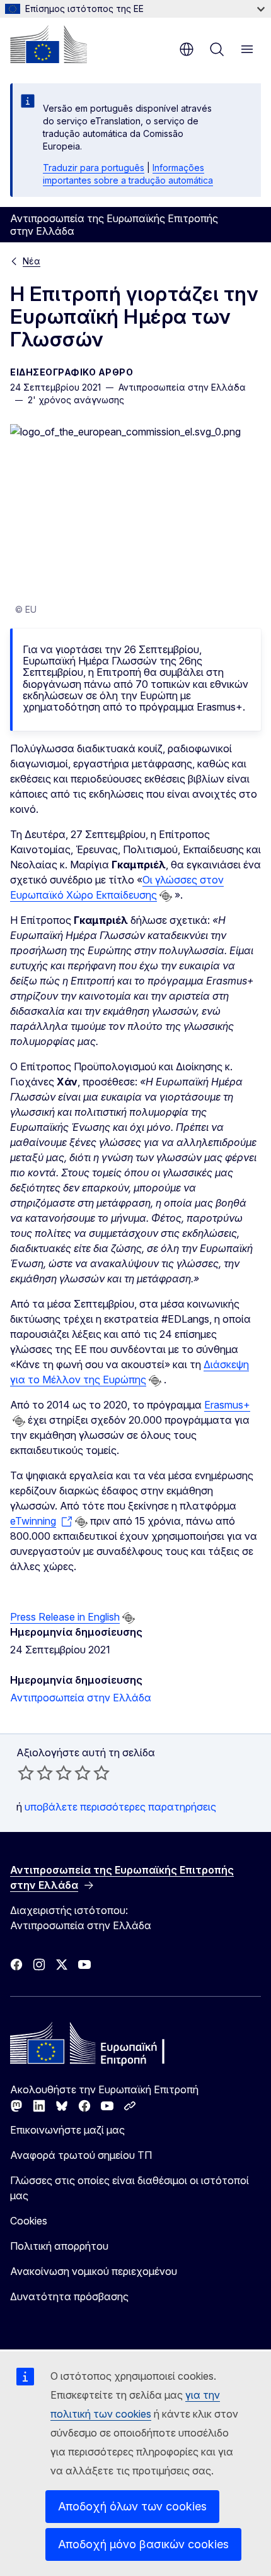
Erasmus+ (227, 1405)
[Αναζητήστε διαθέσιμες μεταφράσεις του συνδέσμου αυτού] (166, 896)
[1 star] (26, 1773)
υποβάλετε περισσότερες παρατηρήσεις (120, 1807)
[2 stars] (35, 1773)
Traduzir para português (94, 168)
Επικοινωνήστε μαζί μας (67, 2130)
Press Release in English (65, 1617)
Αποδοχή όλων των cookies (132, 2506)
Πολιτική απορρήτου (59, 2246)
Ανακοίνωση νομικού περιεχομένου (94, 2271)
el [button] (187, 49)
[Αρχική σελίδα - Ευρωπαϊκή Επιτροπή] (49, 44)
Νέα (32, 261)
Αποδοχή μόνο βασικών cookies (143, 2544)
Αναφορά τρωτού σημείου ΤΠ (81, 2155)
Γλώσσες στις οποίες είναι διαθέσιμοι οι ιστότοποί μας (130, 2188)
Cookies (29, 2221)
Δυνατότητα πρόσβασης (69, 2296)
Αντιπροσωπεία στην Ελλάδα (81, 1698)
